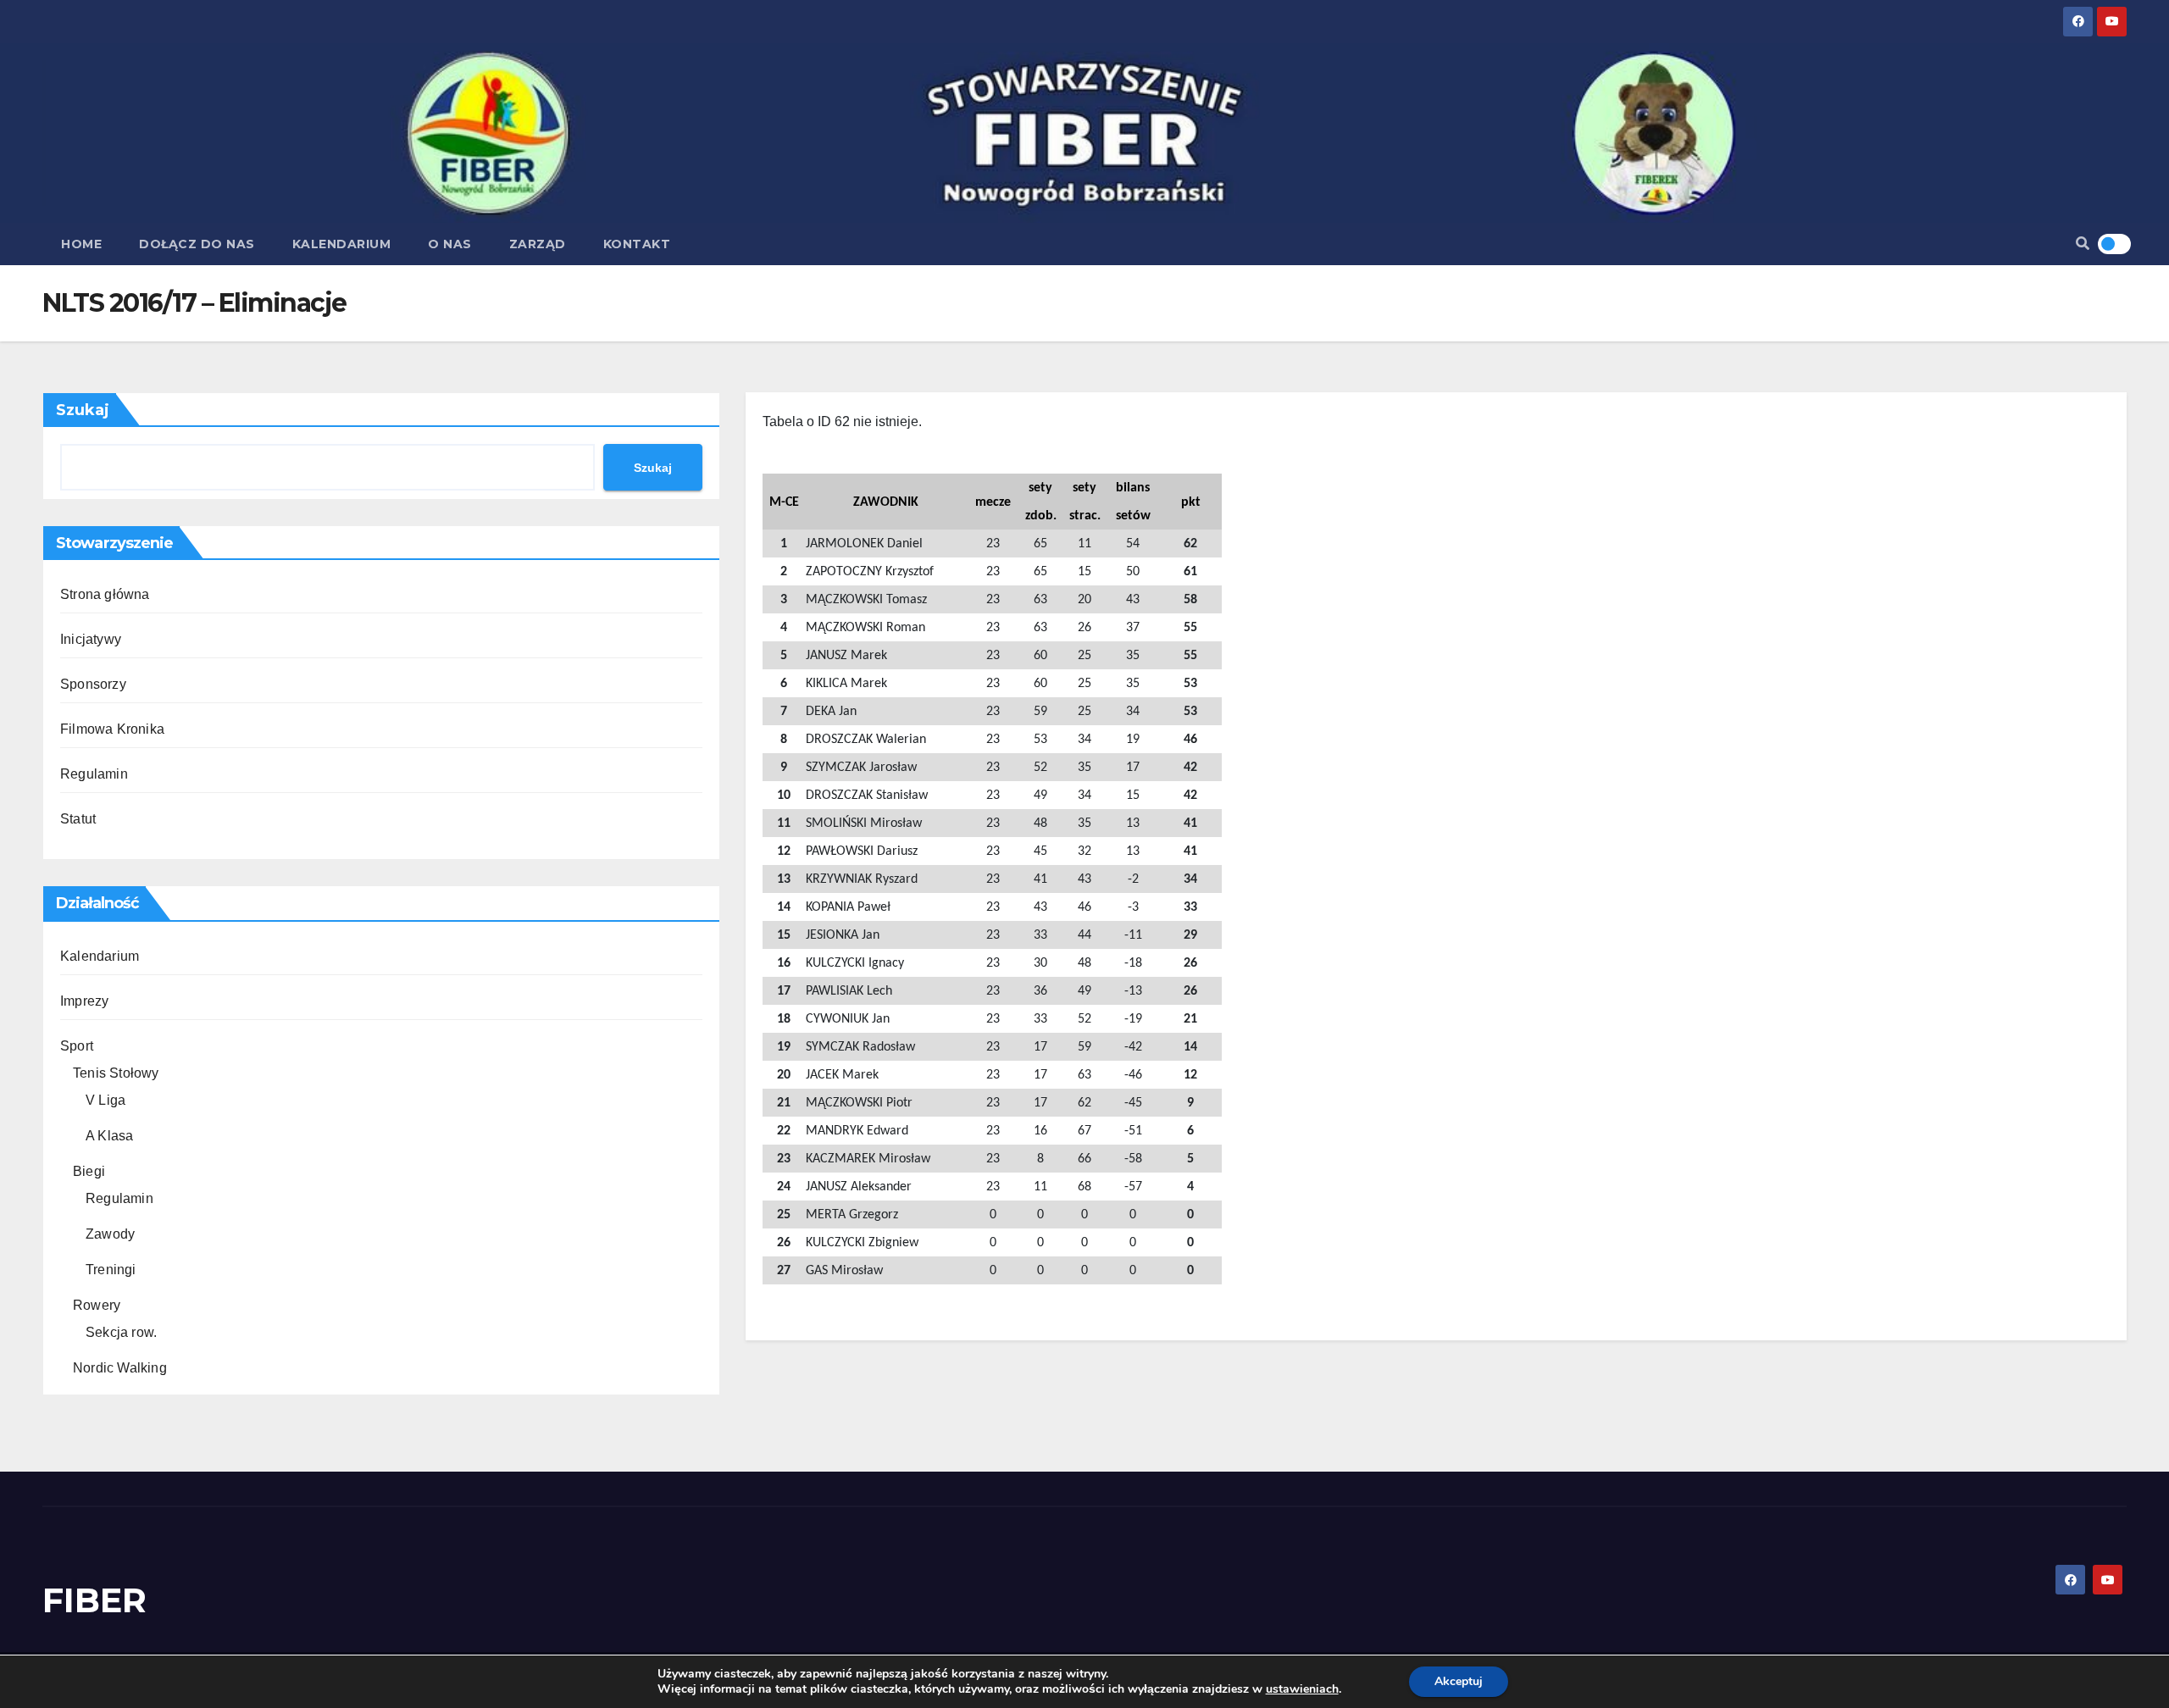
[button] (2083, 244)
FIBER (94, 1600)
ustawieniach (1302, 1689)
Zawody (110, 1234)
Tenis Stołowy (116, 1073)
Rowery (97, 1305)
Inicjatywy (91, 639)
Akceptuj (1459, 1681)
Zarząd (538, 244)
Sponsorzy (93, 684)
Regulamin (94, 774)
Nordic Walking (120, 1368)
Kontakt (637, 244)
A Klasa (109, 1136)
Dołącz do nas (197, 244)
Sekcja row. (121, 1332)
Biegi (89, 1171)
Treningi (111, 1270)
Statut (78, 819)
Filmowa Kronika (112, 729)
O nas (450, 244)
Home (81, 244)
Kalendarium (342, 244)
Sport (77, 1046)
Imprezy (84, 1001)
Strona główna (105, 594)
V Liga (105, 1100)
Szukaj (83, 410)
